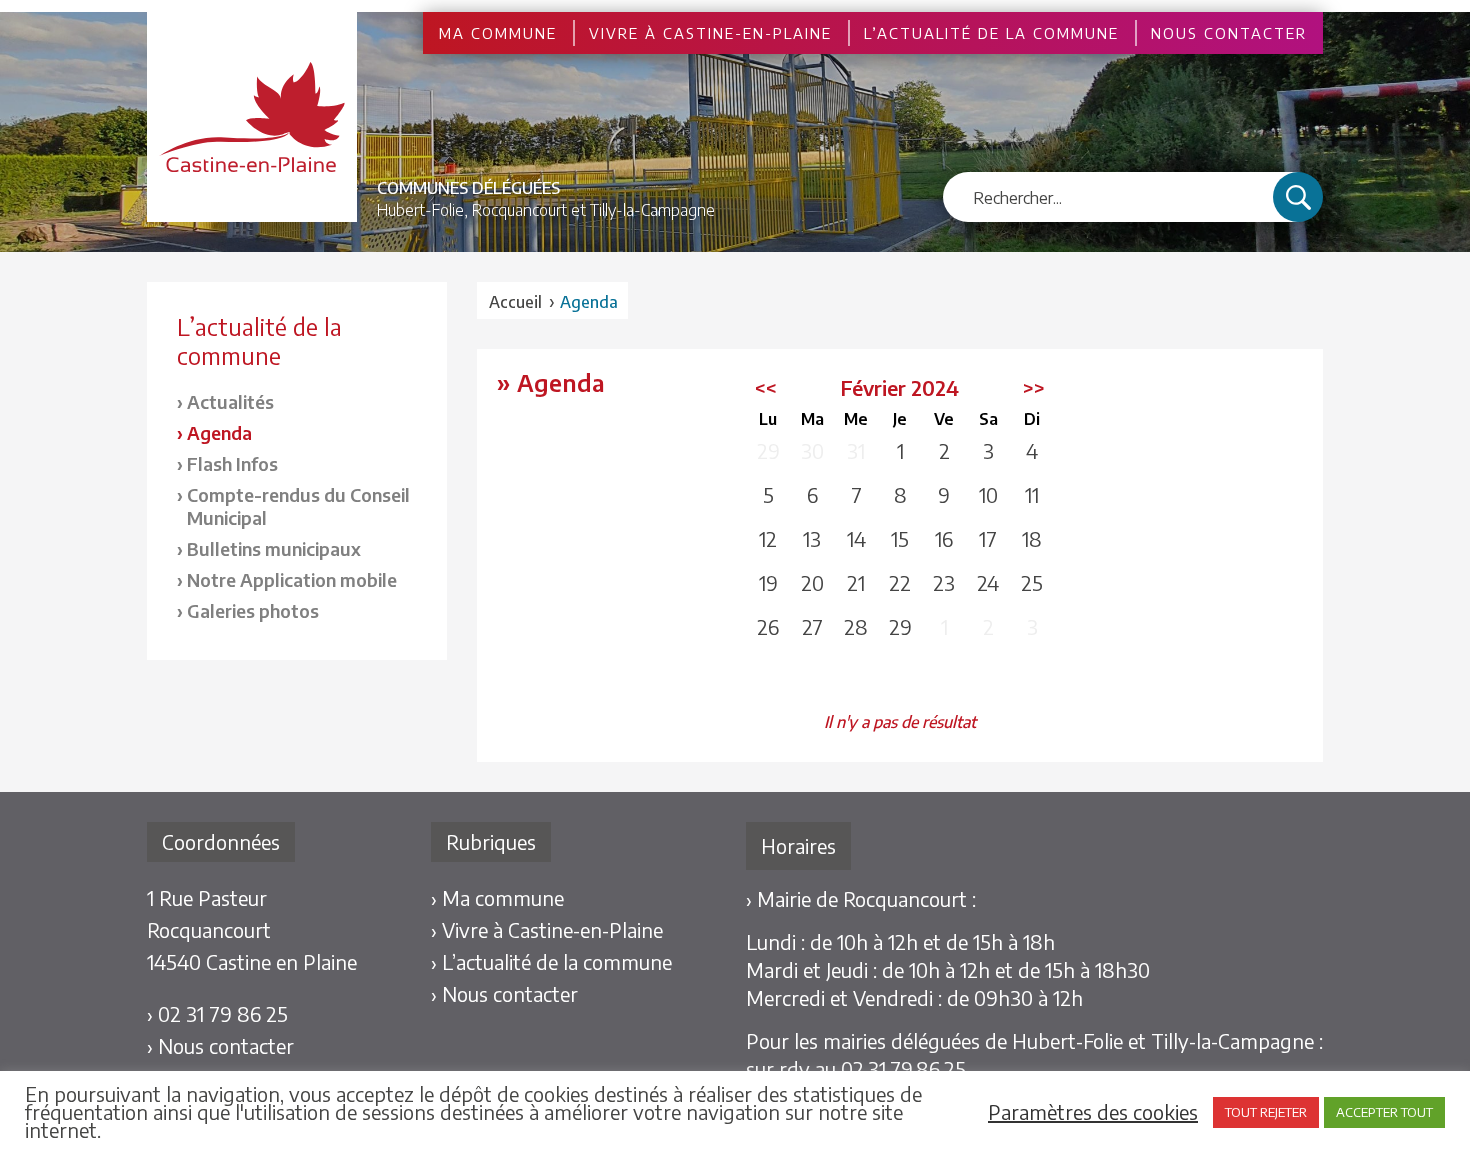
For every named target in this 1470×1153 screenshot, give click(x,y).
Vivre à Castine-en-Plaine (710, 33)
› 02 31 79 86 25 (217, 1013)
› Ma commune (497, 897)
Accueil (515, 302)
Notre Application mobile (292, 579)
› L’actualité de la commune (551, 961)
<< (766, 387)
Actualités (230, 401)
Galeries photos (253, 610)
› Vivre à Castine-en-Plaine (547, 929)
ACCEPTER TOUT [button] (1384, 1112)
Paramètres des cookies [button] (1093, 1112)
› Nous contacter (220, 1045)
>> (1034, 387)
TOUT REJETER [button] (1266, 1112)
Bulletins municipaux (274, 548)
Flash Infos (232, 463)
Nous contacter (1229, 33)
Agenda (219, 432)
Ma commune (498, 33)
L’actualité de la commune (991, 33)
